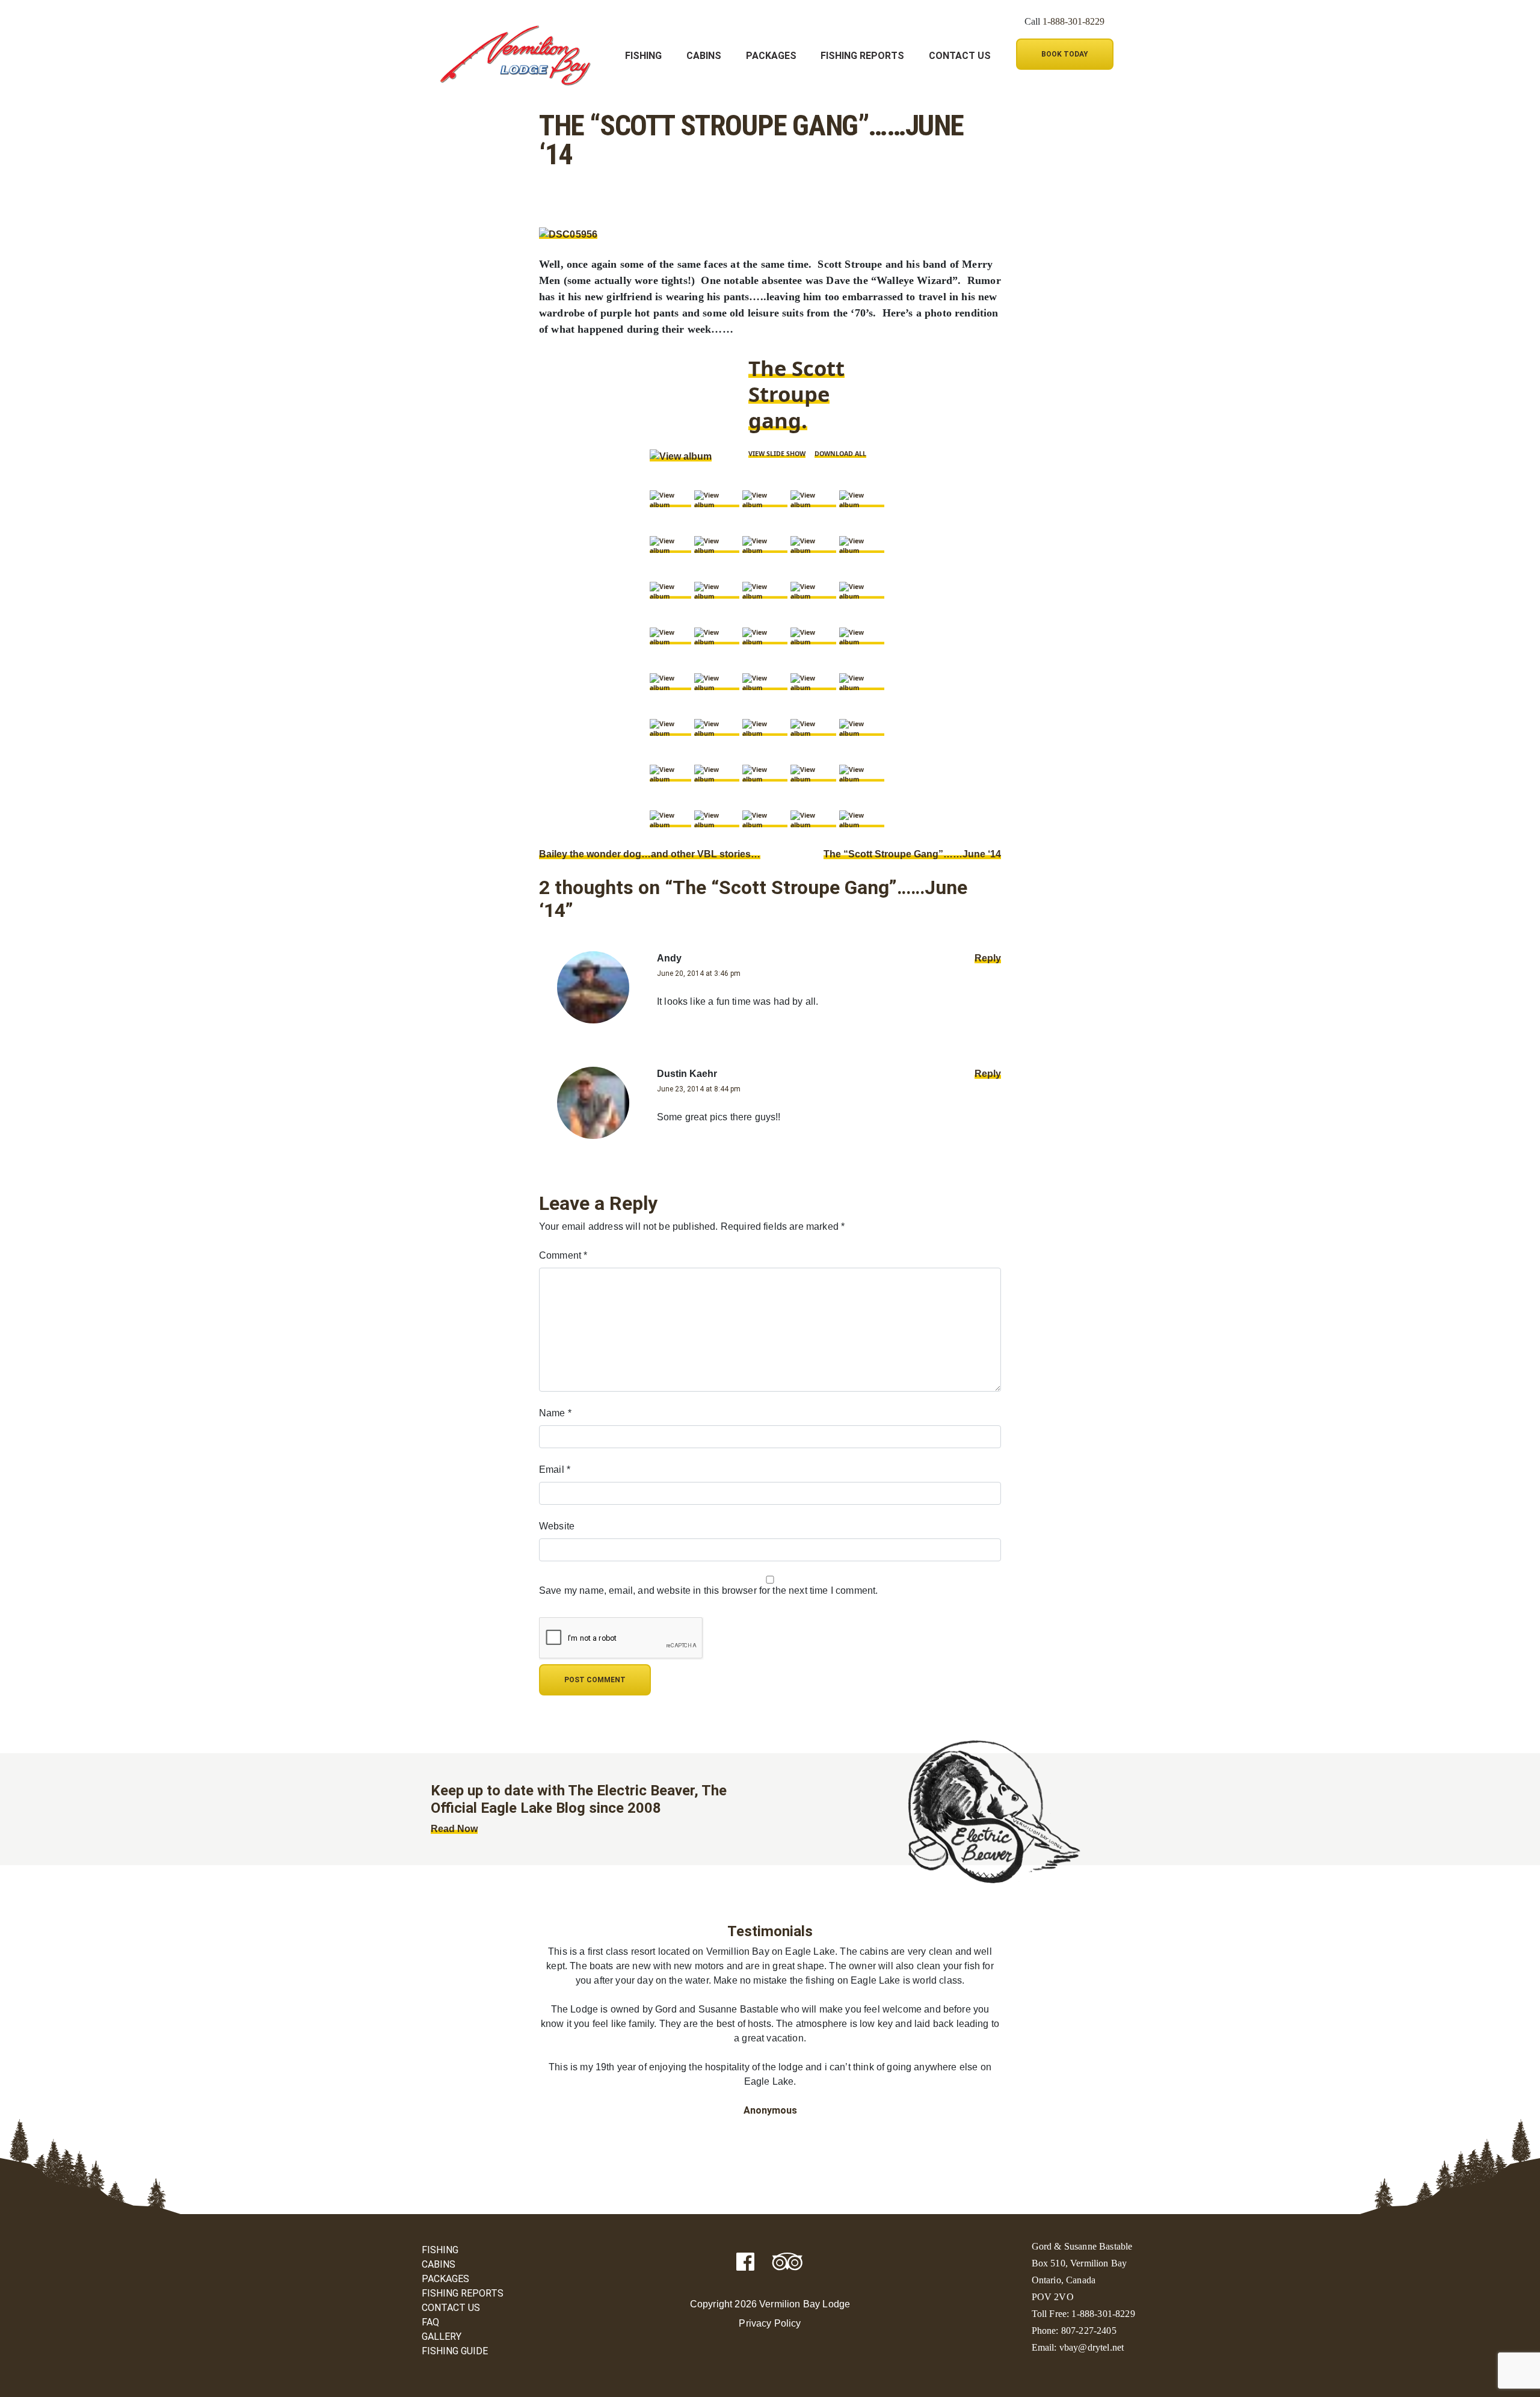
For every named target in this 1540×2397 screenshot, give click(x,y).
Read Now (454, 1829)
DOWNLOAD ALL (840, 454)
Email (555, 1470)
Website (557, 1526)
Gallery (442, 2337)
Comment (563, 1255)
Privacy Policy (770, 2323)
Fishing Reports (862, 56)
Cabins (704, 56)
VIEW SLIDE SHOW (777, 454)
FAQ (430, 2322)
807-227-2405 (1089, 2331)
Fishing (643, 56)
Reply (988, 958)
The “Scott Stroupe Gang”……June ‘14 (912, 854)
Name (555, 1413)
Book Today (1065, 54)
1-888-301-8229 (1073, 21)
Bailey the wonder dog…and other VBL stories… (650, 854)
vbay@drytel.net (1092, 2347)
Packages (771, 56)
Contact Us (960, 56)
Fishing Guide (455, 2351)
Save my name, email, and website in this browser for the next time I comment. (708, 1590)
